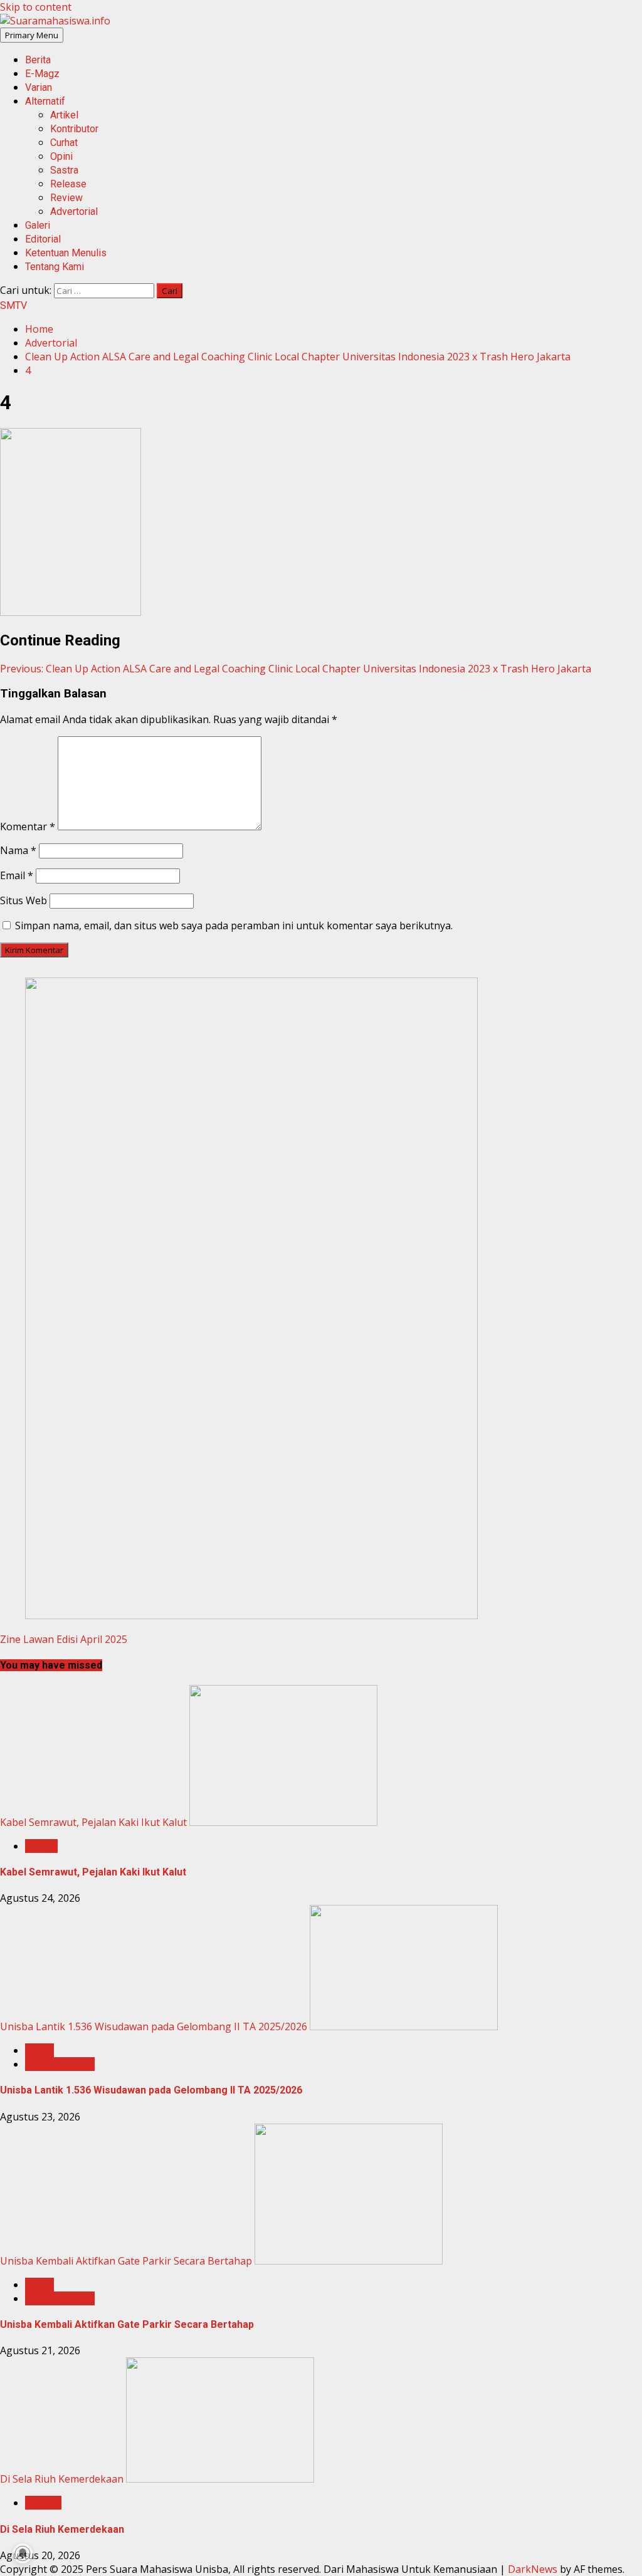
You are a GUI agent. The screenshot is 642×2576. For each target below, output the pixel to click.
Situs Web (24, 900)
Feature (43, 2503)
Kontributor (74, 129)
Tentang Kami (55, 267)
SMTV (13, 305)
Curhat (64, 143)
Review (66, 198)
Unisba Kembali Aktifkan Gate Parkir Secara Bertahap (126, 2261)
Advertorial (74, 211)
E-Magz (42, 74)
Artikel (64, 115)
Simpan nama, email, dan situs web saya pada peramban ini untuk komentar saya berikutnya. (234, 926)
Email (17, 875)
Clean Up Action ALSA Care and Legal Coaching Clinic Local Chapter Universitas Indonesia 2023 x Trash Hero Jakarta (296, 669)
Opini (61, 156)
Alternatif (45, 101)
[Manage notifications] (23, 2553)
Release (68, 184)
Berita (38, 60)
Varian (39, 87)
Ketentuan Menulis (66, 253)
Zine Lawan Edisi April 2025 (64, 1639)
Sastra (64, 170)
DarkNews (533, 2569)
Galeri (38, 225)
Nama (18, 850)
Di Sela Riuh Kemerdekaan (62, 2479)
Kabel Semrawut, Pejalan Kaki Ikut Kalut (93, 1822)
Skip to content (36, 7)
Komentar (28, 827)
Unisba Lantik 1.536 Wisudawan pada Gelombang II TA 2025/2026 (154, 2026)
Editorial (43, 239)
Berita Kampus (60, 2064)
